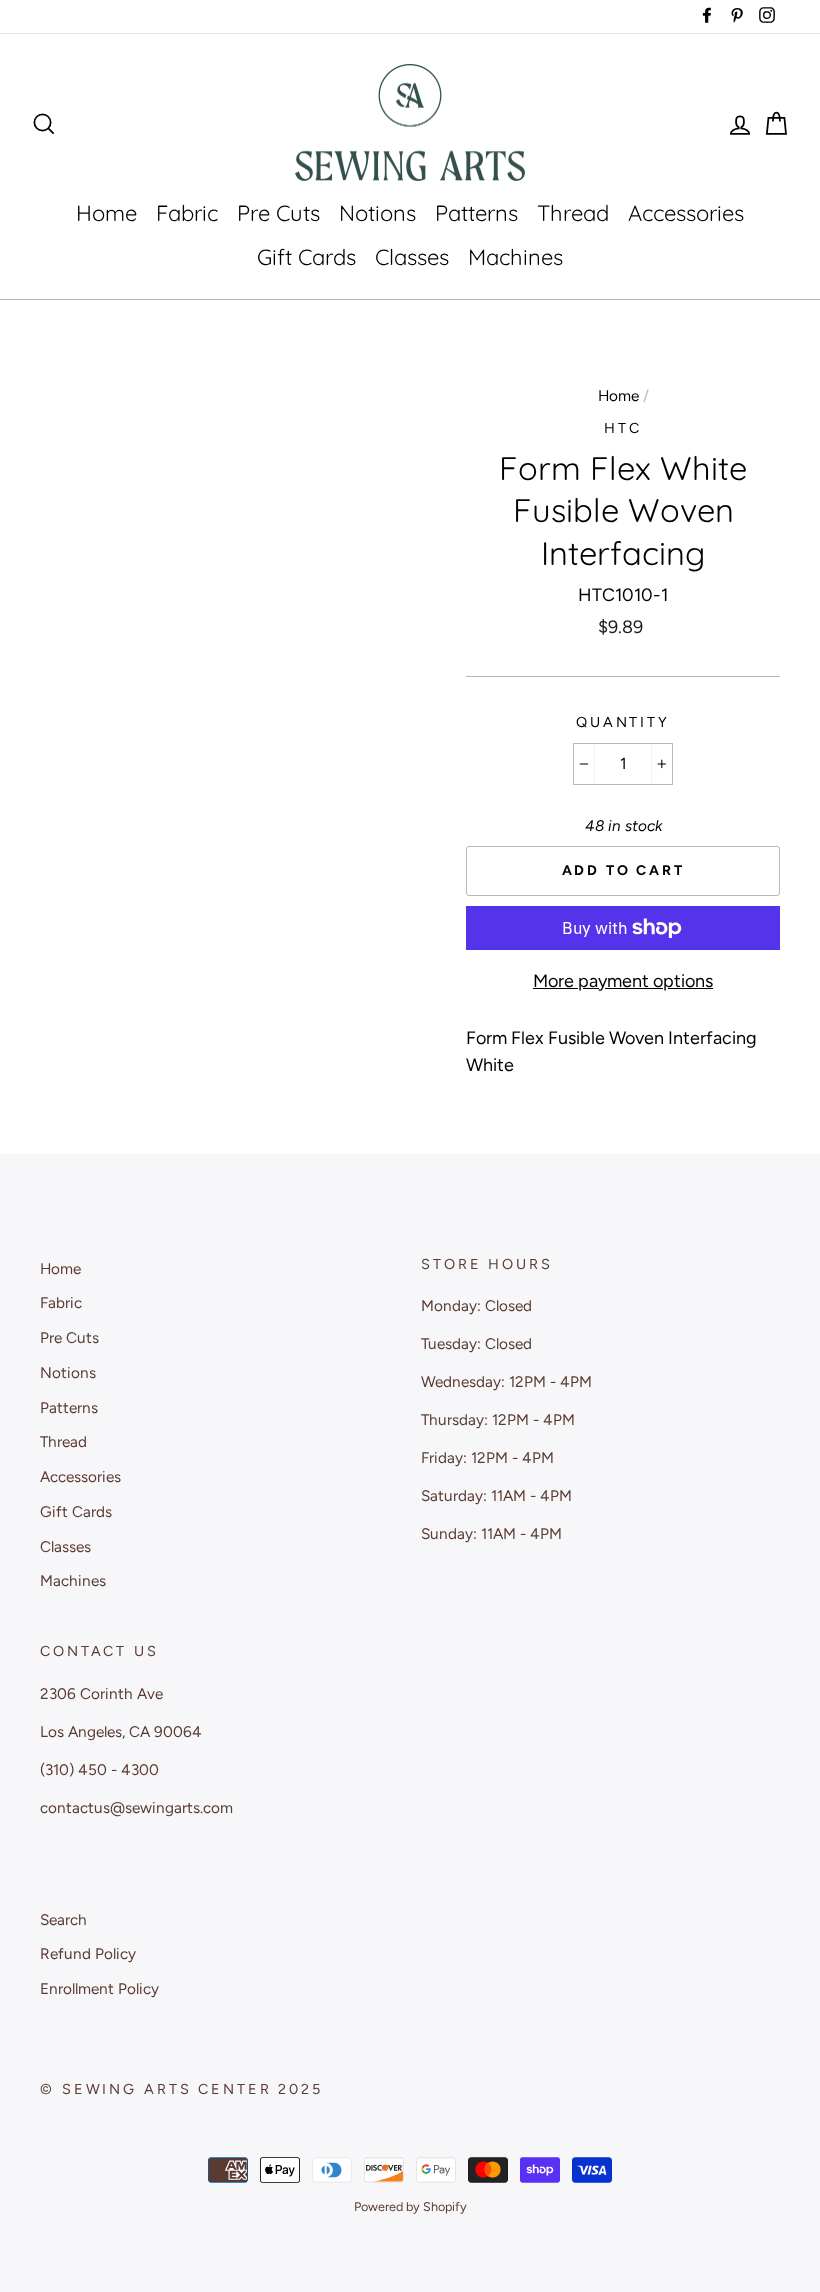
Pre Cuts (278, 213)
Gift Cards (306, 257)
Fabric (187, 213)
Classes (412, 257)
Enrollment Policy (99, 1988)
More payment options (623, 981)
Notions (377, 213)
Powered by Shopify (410, 2206)
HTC (623, 428)
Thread (573, 213)
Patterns (476, 213)
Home (106, 213)
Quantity (623, 722)
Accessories (686, 213)
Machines (515, 257)
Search (63, 1919)
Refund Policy (88, 1953)
